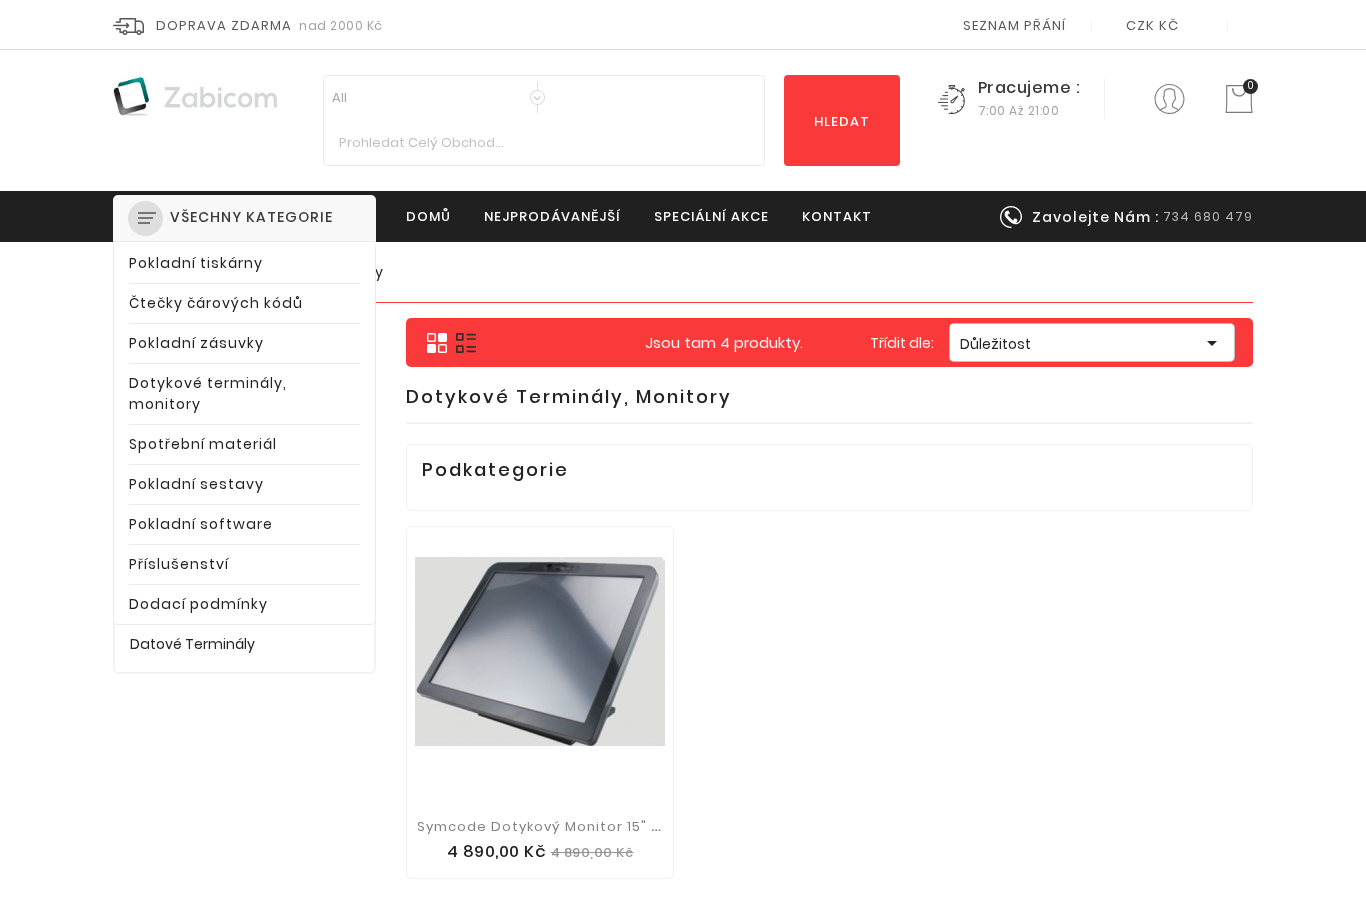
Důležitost (1092, 343)
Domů (428, 216)
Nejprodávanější (552, 216)
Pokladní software (201, 524)
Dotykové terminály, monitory (208, 393)
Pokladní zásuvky (196, 343)
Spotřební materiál (203, 444)
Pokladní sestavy (196, 484)
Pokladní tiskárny (196, 263)
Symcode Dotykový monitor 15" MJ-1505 (563, 826)
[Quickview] (540, 858)
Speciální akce (711, 216)
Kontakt (837, 216)
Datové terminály (192, 644)
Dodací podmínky (198, 604)
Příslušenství (179, 564)
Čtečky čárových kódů (216, 303)
